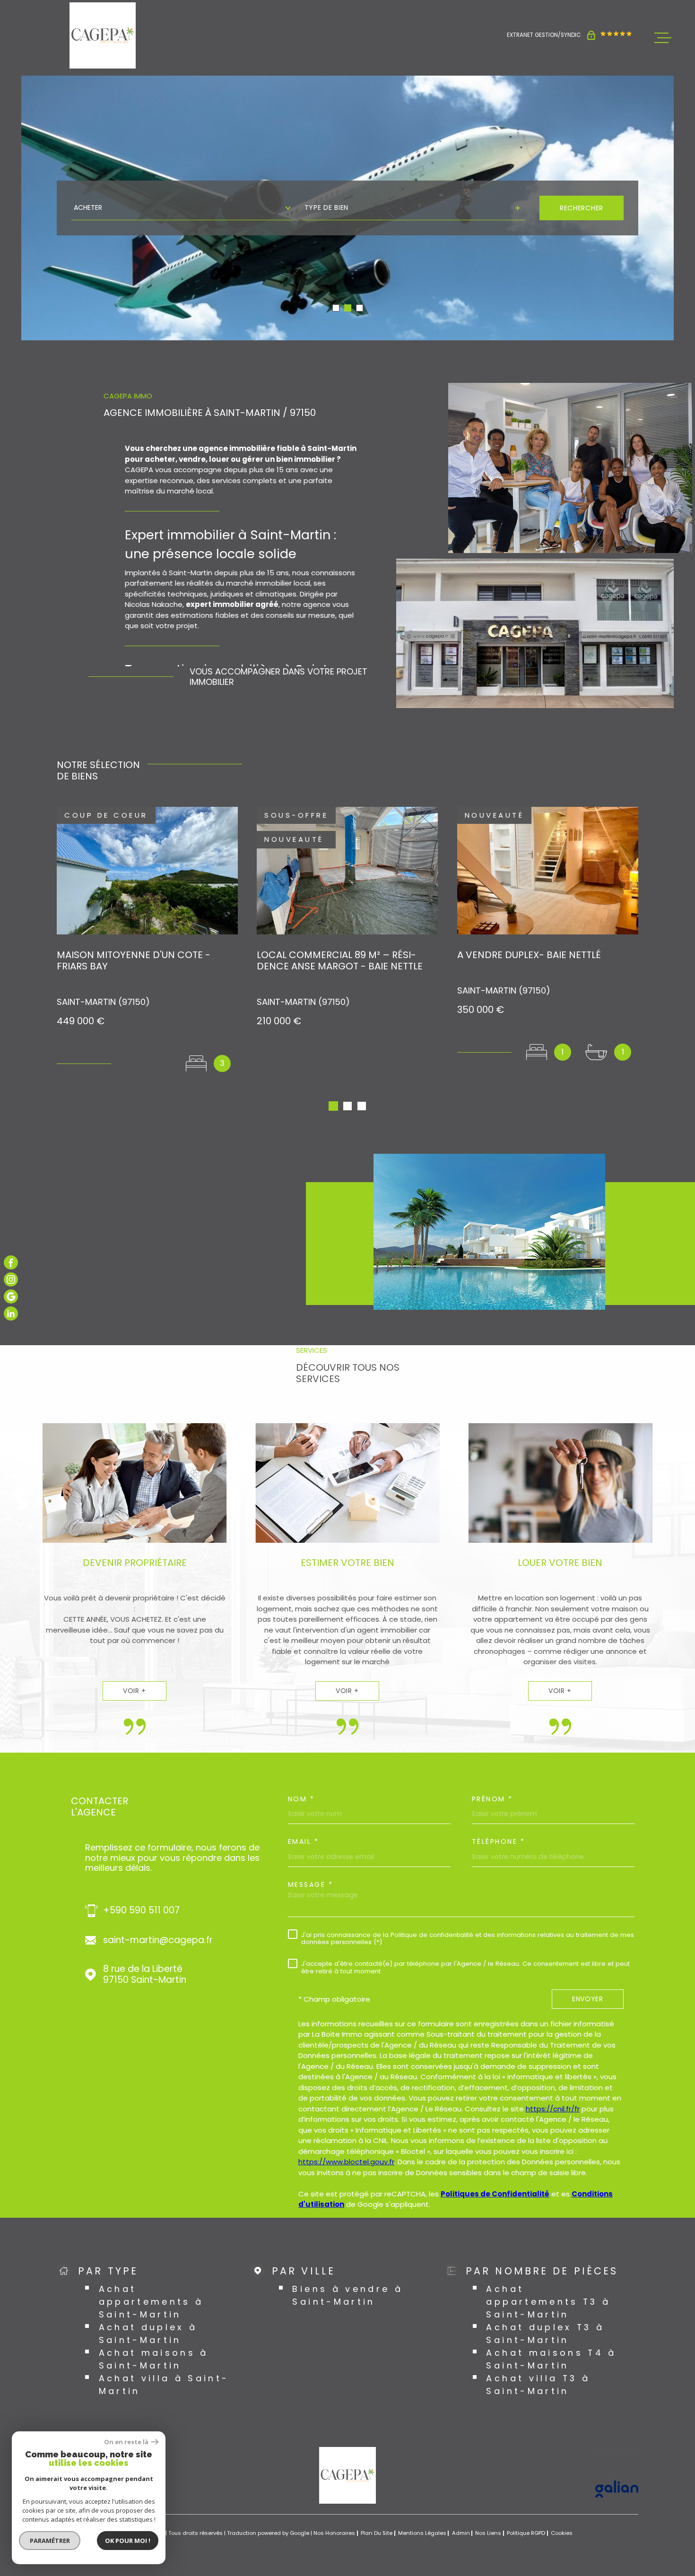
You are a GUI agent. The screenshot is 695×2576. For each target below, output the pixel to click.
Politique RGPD (526, 2533)
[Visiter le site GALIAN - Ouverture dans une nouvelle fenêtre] (617, 2489)
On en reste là (126, 2442)
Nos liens (488, 2533)
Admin (461, 2533)
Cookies (562, 2533)
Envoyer (588, 1999)
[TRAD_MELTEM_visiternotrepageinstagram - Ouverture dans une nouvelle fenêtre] (11, 1279)
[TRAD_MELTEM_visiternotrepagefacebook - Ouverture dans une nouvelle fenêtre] (11, 1262)
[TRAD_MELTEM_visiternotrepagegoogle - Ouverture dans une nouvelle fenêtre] (11, 1297)
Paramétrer (50, 2541)
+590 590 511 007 (141, 1911)
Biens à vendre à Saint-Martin (347, 2295)
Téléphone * (499, 1841)
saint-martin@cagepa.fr (158, 1941)
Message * (311, 1884)
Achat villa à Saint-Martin (164, 2385)
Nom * (301, 1799)
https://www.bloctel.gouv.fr (346, 2162)
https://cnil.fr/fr (553, 2109)
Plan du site (377, 2533)
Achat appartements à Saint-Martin (151, 2302)
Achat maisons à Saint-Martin (154, 2359)
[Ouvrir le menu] (663, 38)
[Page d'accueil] (103, 35)
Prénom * (492, 1799)
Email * (304, 1841)
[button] (336, 308)
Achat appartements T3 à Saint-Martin (548, 2302)
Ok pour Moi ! (128, 2541)
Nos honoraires (334, 2533)
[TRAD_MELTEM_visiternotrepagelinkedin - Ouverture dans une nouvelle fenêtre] (11, 1314)
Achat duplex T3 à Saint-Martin (545, 2334)
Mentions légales (422, 2533)
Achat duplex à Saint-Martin (148, 2334)
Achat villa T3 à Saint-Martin (538, 2385)
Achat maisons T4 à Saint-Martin (551, 2359)
